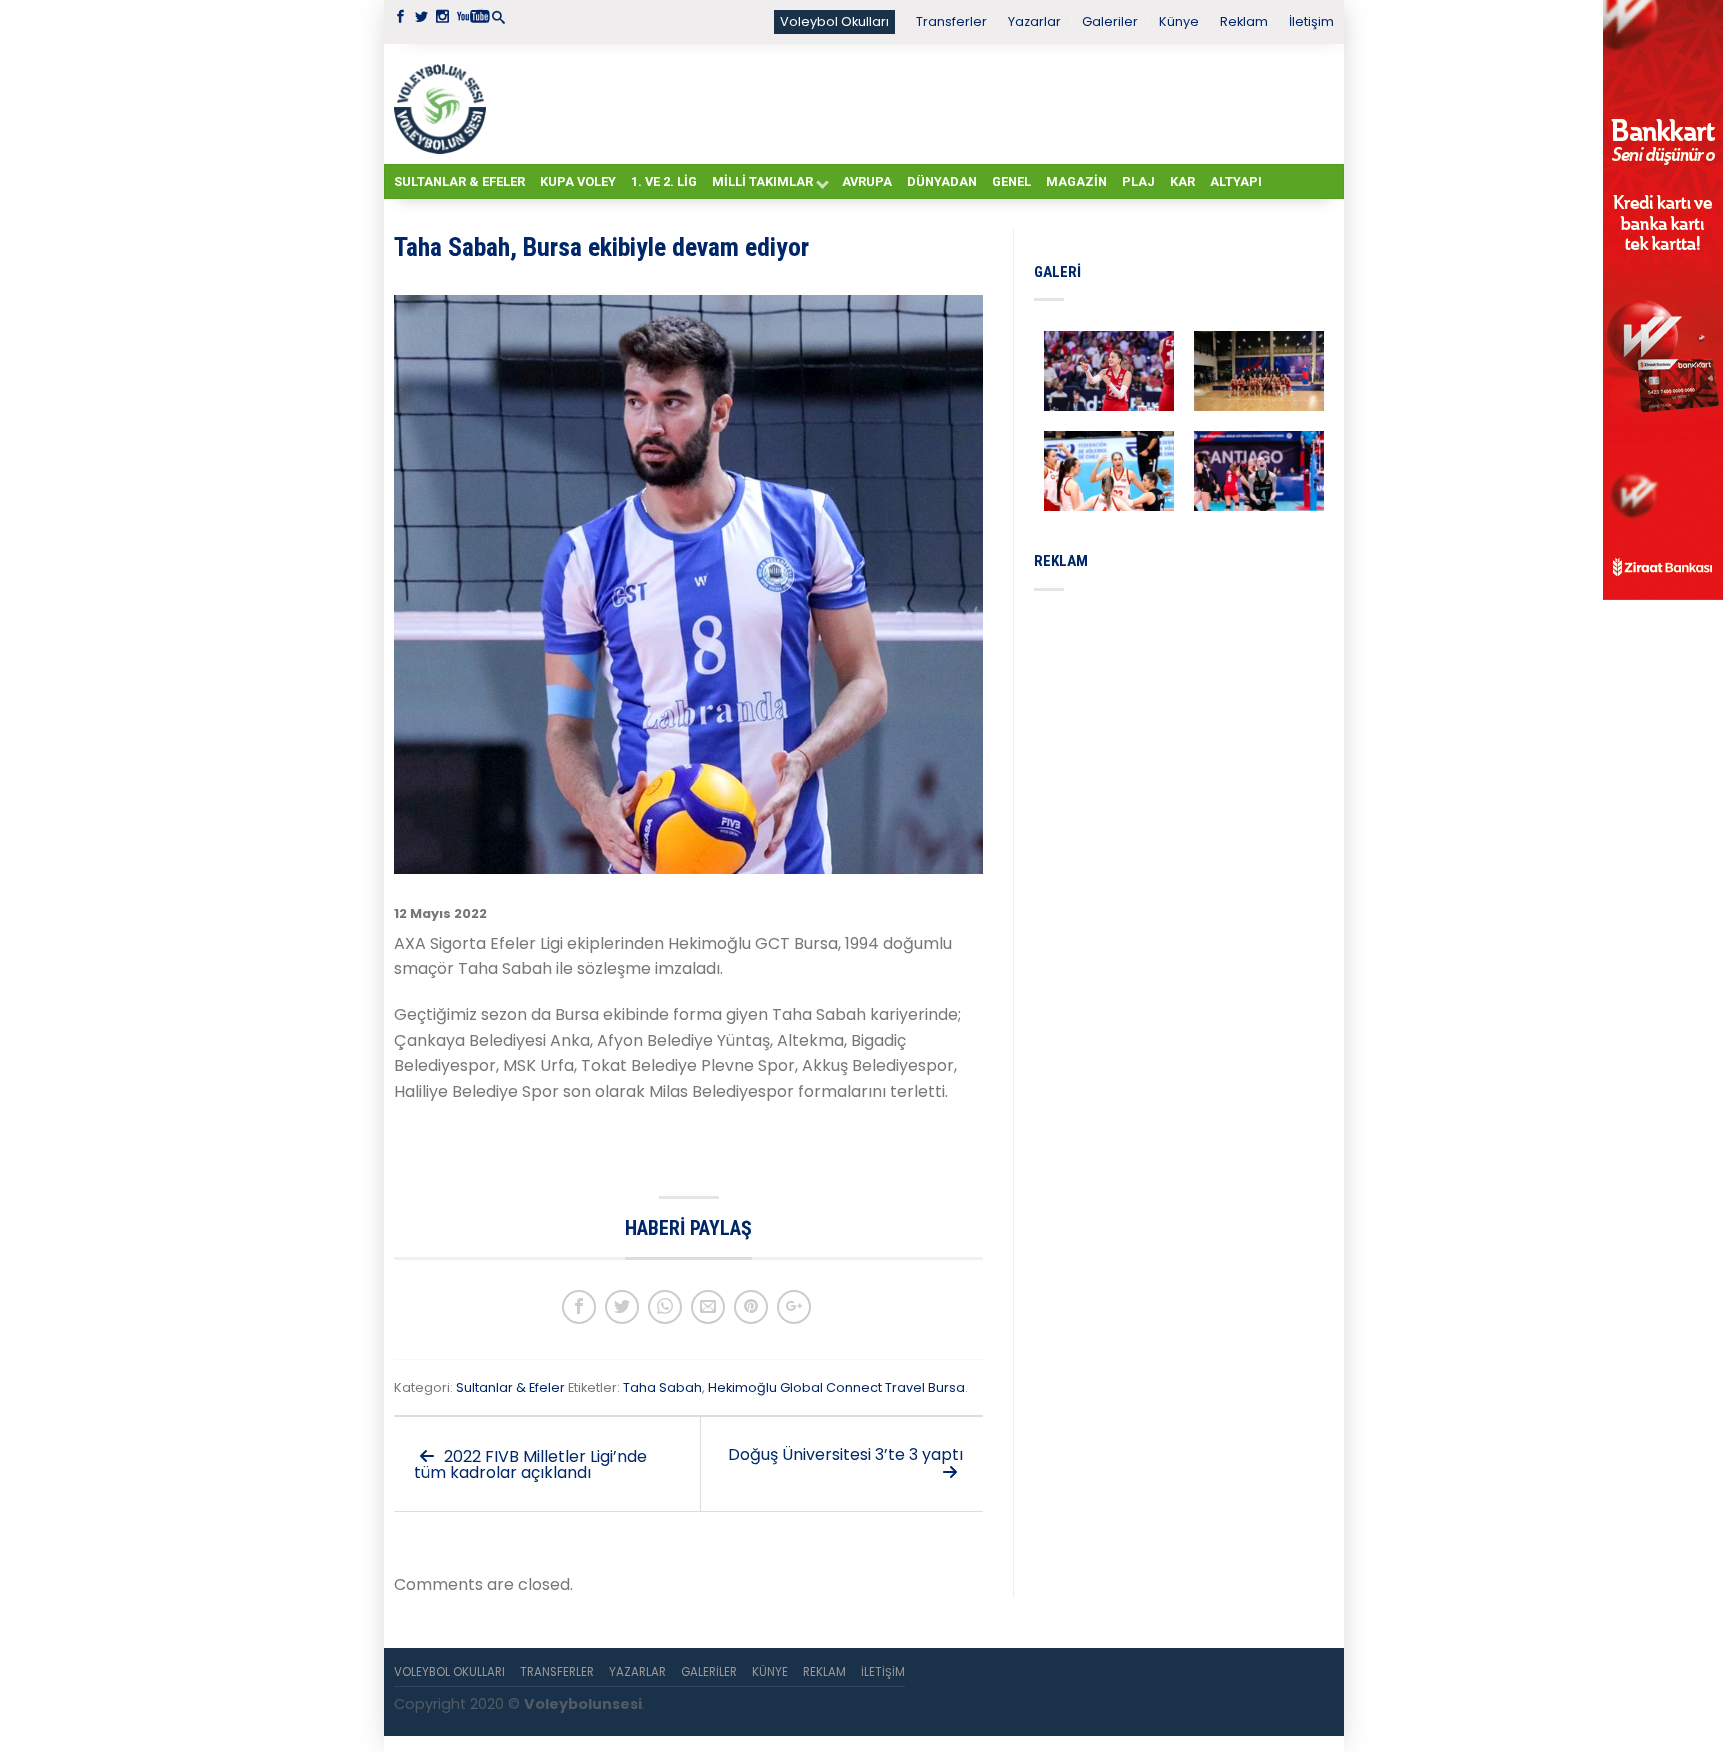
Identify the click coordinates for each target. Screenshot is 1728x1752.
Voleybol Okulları (834, 21)
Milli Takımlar (762, 181)
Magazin (1076, 181)
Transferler (951, 21)
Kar (1182, 181)
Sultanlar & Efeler (459, 181)
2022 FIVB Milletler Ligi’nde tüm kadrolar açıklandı (530, 1464)
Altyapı (1236, 181)
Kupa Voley (578, 181)
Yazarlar (1034, 21)
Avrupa (867, 181)
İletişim (1311, 21)
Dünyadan (942, 181)
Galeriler (1110, 21)
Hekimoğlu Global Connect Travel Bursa (836, 1387)
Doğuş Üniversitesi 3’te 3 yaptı (845, 1454)
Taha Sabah (662, 1387)
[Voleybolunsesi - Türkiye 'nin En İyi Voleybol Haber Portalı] (444, 104)
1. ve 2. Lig (664, 181)
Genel (1011, 181)
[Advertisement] (914, 103)
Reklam (1244, 21)
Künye (1179, 21)
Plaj (1138, 181)
